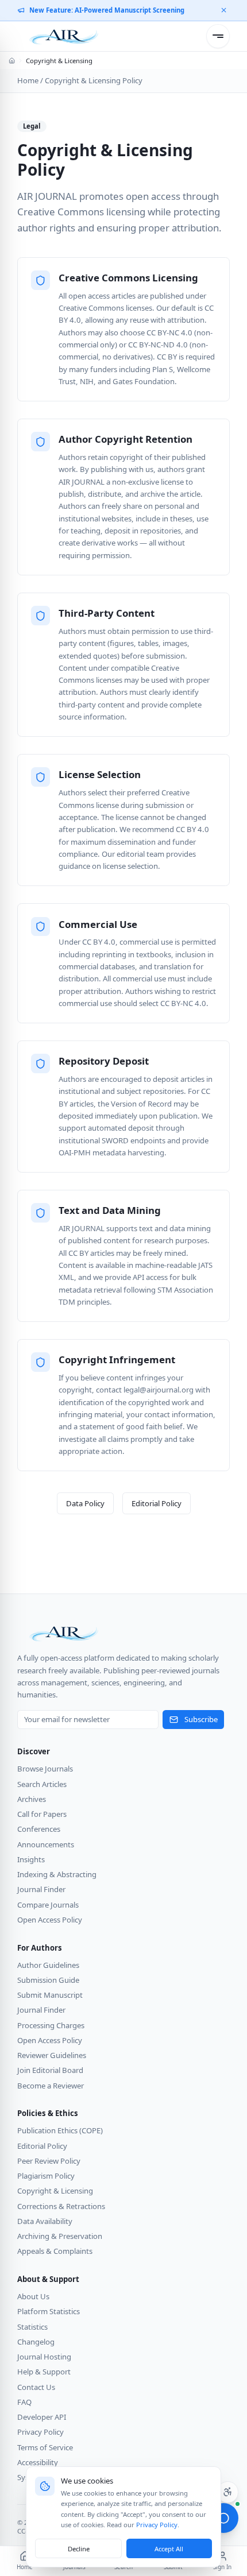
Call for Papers (42, 1814)
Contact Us (36, 2387)
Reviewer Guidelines (52, 2055)
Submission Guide (48, 1980)
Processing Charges (51, 2025)
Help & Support (44, 2372)
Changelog (36, 2342)
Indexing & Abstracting (57, 1874)
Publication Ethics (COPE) (60, 2130)
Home (28, 80)
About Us (33, 2296)
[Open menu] (218, 36)
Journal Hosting (44, 2357)
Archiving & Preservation (60, 2236)
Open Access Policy (50, 1920)
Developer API (42, 2417)
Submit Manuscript (50, 1995)
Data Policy (85, 1503)
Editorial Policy (157, 1503)
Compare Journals (48, 1905)
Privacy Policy (40, 2432)
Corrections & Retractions (61, 2206)
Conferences (39, 1829)
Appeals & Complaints (55, 2251)
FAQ (24, 2402)
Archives (32, 1799)
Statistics (32, 2327)
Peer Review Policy (49, 2161)
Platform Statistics (49, 2311)
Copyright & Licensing (55, 2191)
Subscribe (201, 1719)
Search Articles (42, 1784)
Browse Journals (45, 1769)
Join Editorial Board (50, 2070)
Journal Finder (41, 1889)
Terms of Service (45, 2447)
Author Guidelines (48, 1965)
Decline (79, 2549)
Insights (31, 1859)
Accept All (169, 2549)
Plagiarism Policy (46, 2176)
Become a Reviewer (51, 2086)
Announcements (46, 1844)
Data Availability (45, 2221)
